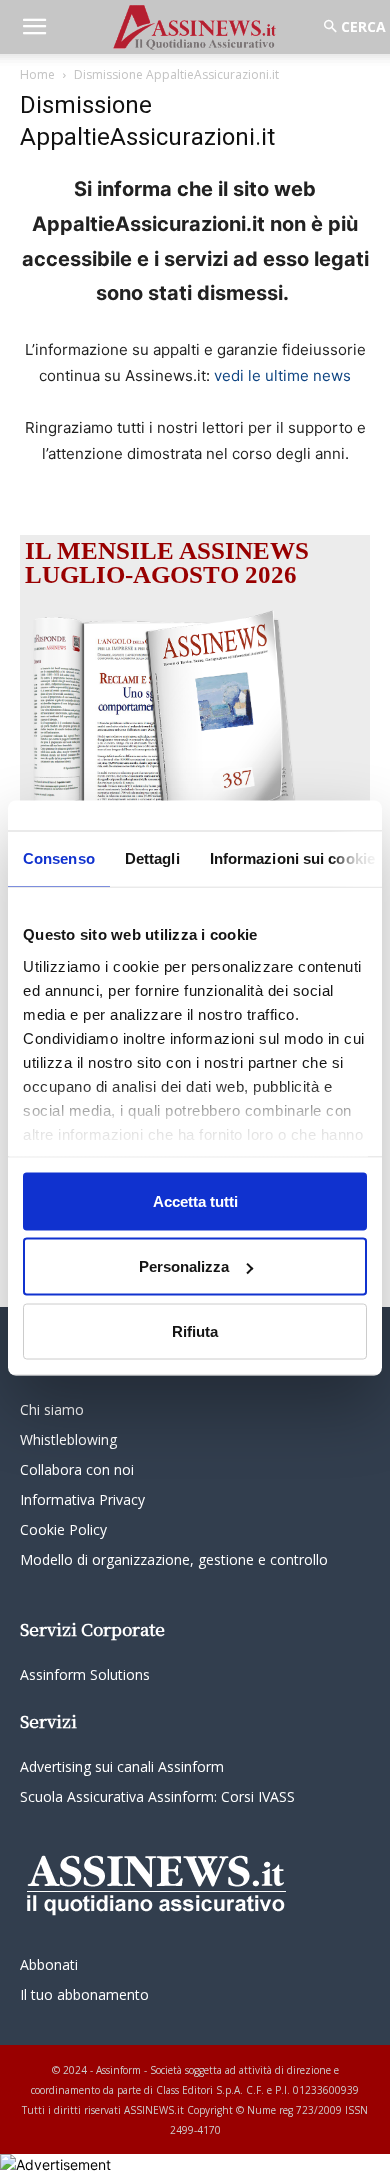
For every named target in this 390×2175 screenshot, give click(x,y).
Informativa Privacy (82, 1499)
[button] (34, 27)
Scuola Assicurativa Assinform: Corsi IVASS (157, 1796)
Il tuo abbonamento (84, 1994)
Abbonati (49, 1964)
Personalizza (184, 1266)
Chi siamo (52, 1409)
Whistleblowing (68, 1439)
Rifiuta (195, 1330)
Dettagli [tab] (152, 857)
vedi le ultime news (282, 375)
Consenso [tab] (59, 857)
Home (37, 74)
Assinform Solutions (85, 1674)
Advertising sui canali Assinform (122, 1766)
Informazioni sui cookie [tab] (292, 857)
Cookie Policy (63, 1529)
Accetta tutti (195, 1200)
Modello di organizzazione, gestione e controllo (174, 1559)
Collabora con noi (77, 1469)
